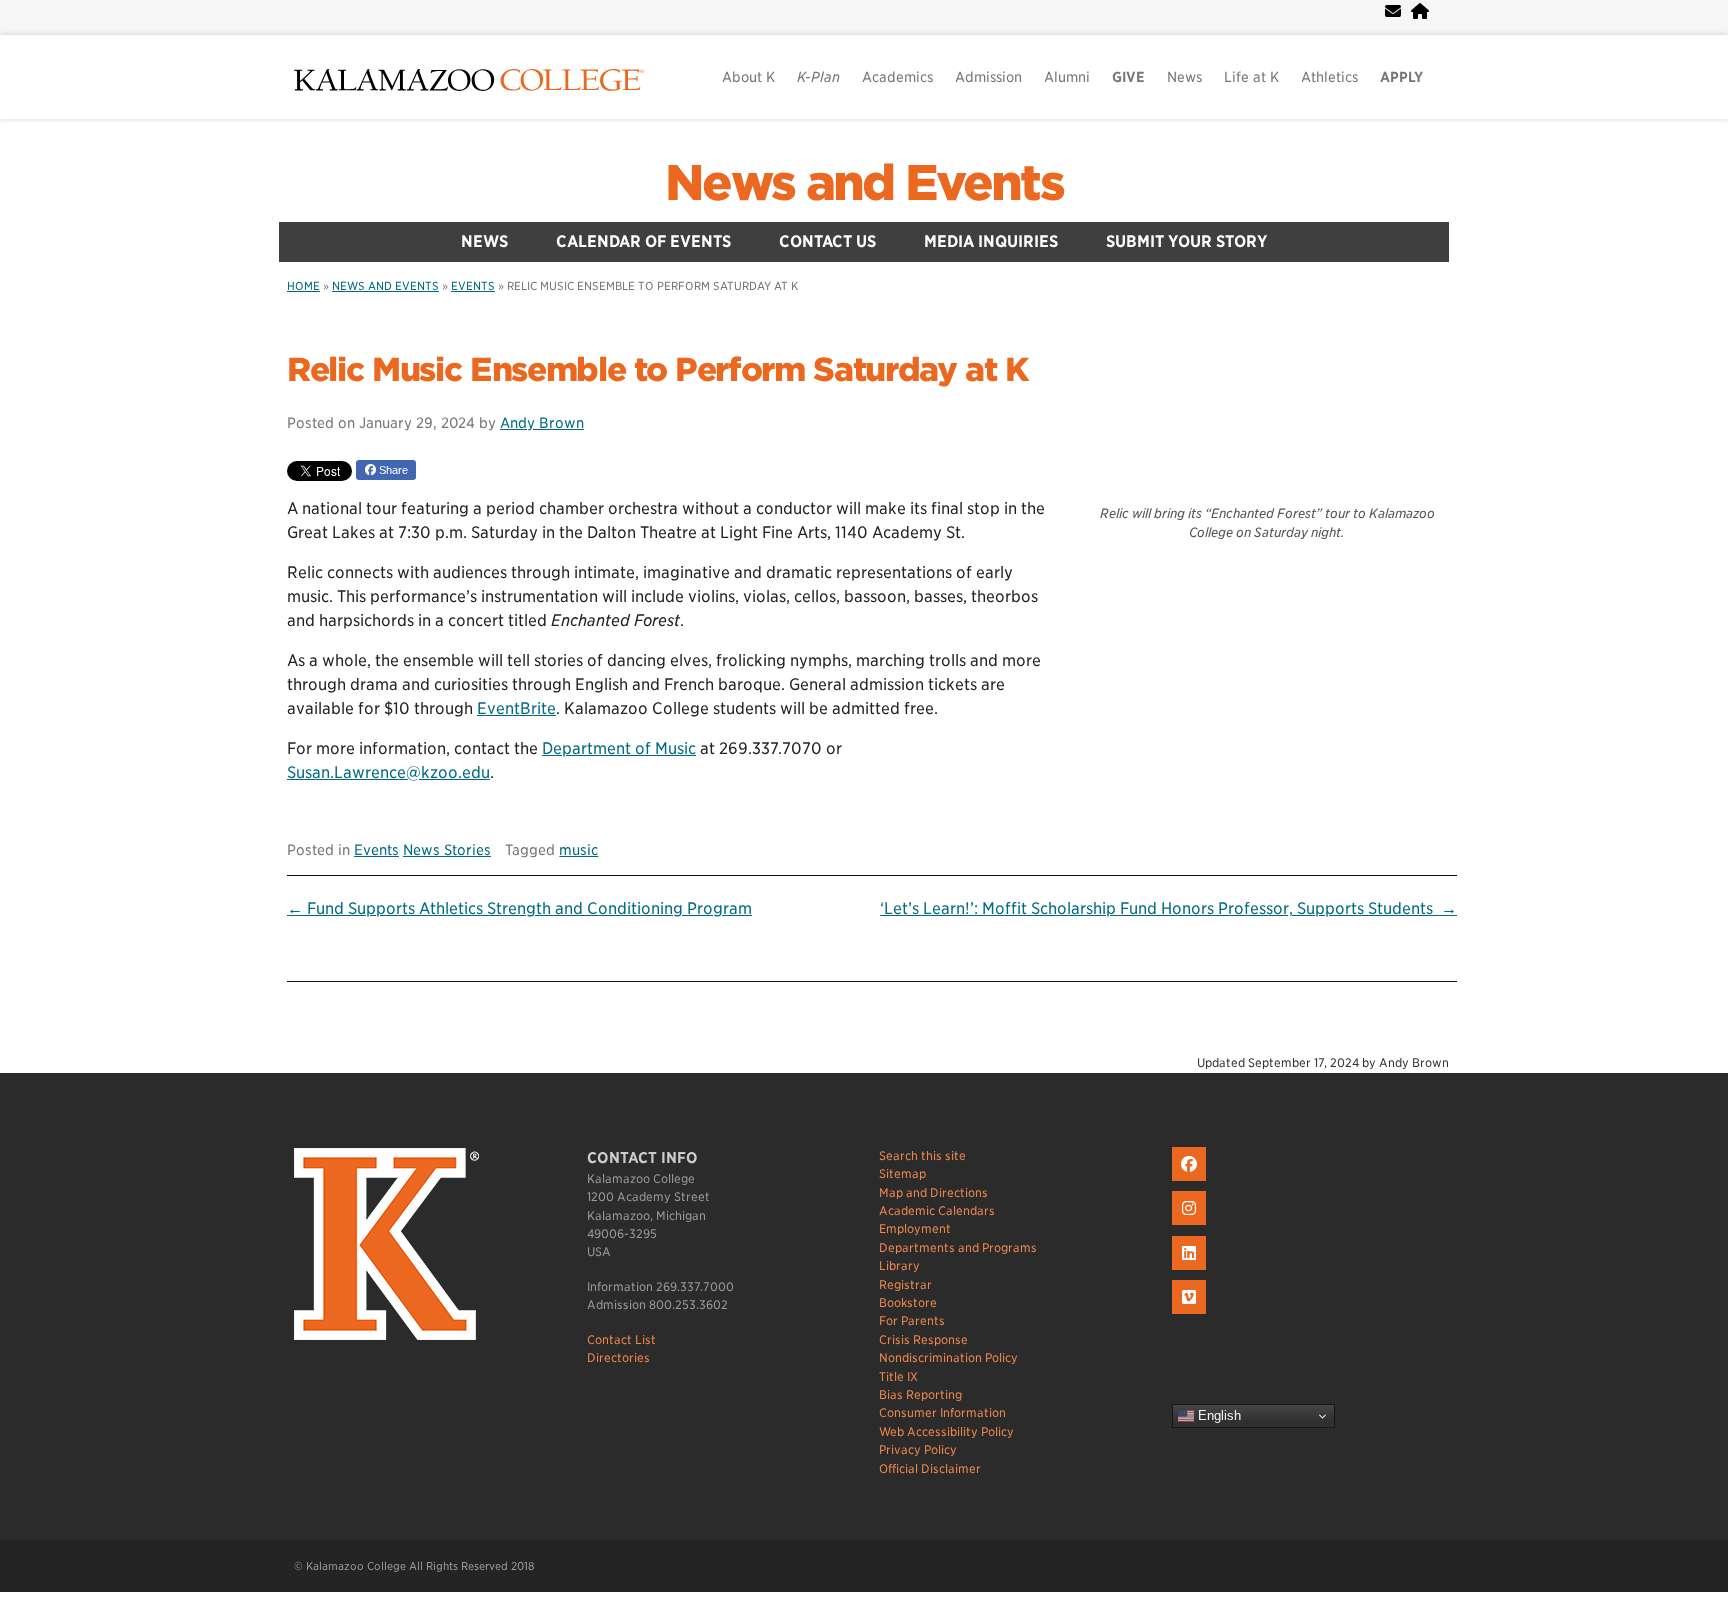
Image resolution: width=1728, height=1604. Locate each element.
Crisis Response (923, 1339)
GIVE (1128, 77)
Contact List (621, 1339)
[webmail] (1393, 11)
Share (392, 470)
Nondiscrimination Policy (948, 1357)
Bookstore (908, 1302)
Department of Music (619, 748)
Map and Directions (933, 1192)
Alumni (1067, 77)
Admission (988, 77)
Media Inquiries (991, 241)
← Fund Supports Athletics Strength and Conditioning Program (519, 908)
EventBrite (516, 708)
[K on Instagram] (1191, 1225)
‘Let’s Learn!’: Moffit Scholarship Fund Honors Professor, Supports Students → (1168, 908)
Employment (915, 1228)
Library (899, 1265)
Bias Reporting (920, 1394)
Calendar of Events (643, 241)
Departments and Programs (958, 1247)
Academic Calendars (937, 1210)
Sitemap (902, 1173)
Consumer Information (942, 1412)
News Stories (447, 849)
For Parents (912, 1320)
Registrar (905, 1284)
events (473, 286)
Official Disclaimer (930, 1468)
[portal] (1420, 11)
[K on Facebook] (1191, 1181)
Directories (618, 1357)
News (1184, 77)
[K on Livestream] (1191, 1314)
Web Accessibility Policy (946, 1431)
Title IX (898, 1376)
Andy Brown (542, 422)
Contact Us (827, 241)
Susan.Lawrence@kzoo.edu (388, 772)
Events (376, 849)
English (1217, 1415)
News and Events (864, 183)
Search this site (922, 1155)
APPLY (1401, 77)
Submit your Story (1187, 241)
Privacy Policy (918, 1449)
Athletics (1329, 77)
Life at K (1251, 77)
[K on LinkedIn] (1191, 1270)
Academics (897, 77)
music (578, 849)
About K (748, 77)
